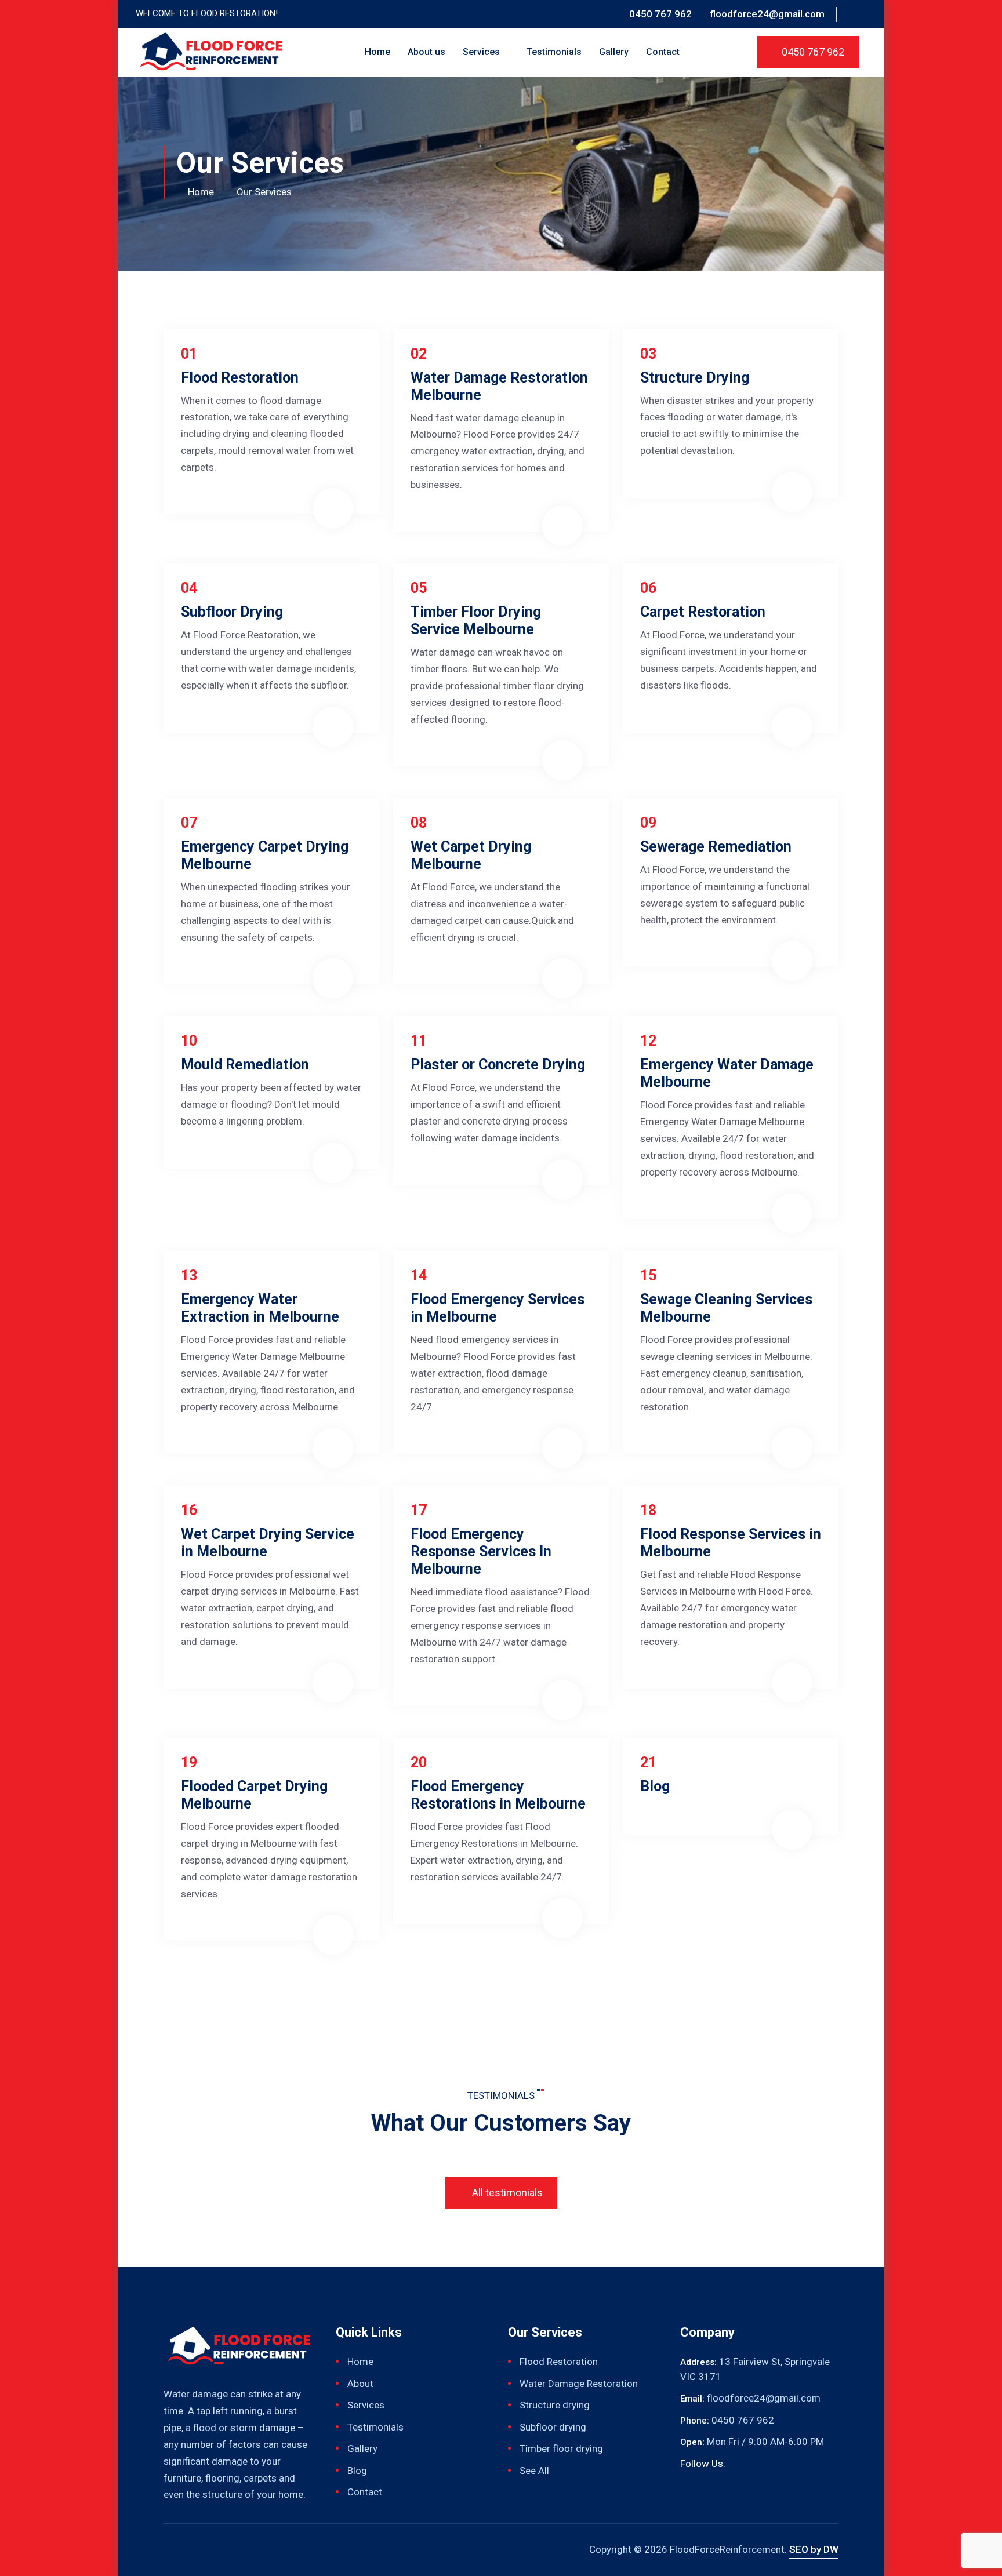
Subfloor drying (553, 2427)
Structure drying (555, 2405)
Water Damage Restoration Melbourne (499, 386)
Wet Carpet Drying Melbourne (471, 855)
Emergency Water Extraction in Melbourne (260, 1308)
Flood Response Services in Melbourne (731, 1543)
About (360, 2384)
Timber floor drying (561, 2448)
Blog (655, 1786)
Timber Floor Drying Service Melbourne (476, 621)
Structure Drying (695, 378)
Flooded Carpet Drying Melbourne (254, 1795)
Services (482, 52)
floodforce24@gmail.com (767, 14)
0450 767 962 (660, 14)
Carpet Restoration (703, 612)
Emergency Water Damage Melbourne (727, 1073)
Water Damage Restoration (579, 2384)
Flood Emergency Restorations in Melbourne (498, 1795)
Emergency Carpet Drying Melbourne (265, 855)
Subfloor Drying (232, 612)
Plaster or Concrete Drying (498, 1065)
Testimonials (554, 52)
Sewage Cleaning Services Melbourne (726, 1308)
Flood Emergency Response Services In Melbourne (481, 1551)
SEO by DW (814, 2549)
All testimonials (506, 2193)
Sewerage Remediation (716, 847)
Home (377, 52)
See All (534, 2471)
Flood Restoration (240, 378)
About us (426, 52)
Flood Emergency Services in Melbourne (498, 1308)
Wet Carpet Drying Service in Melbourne (268, 1543)
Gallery (614, 52)
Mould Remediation (245, 1065)
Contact (663, 52)
